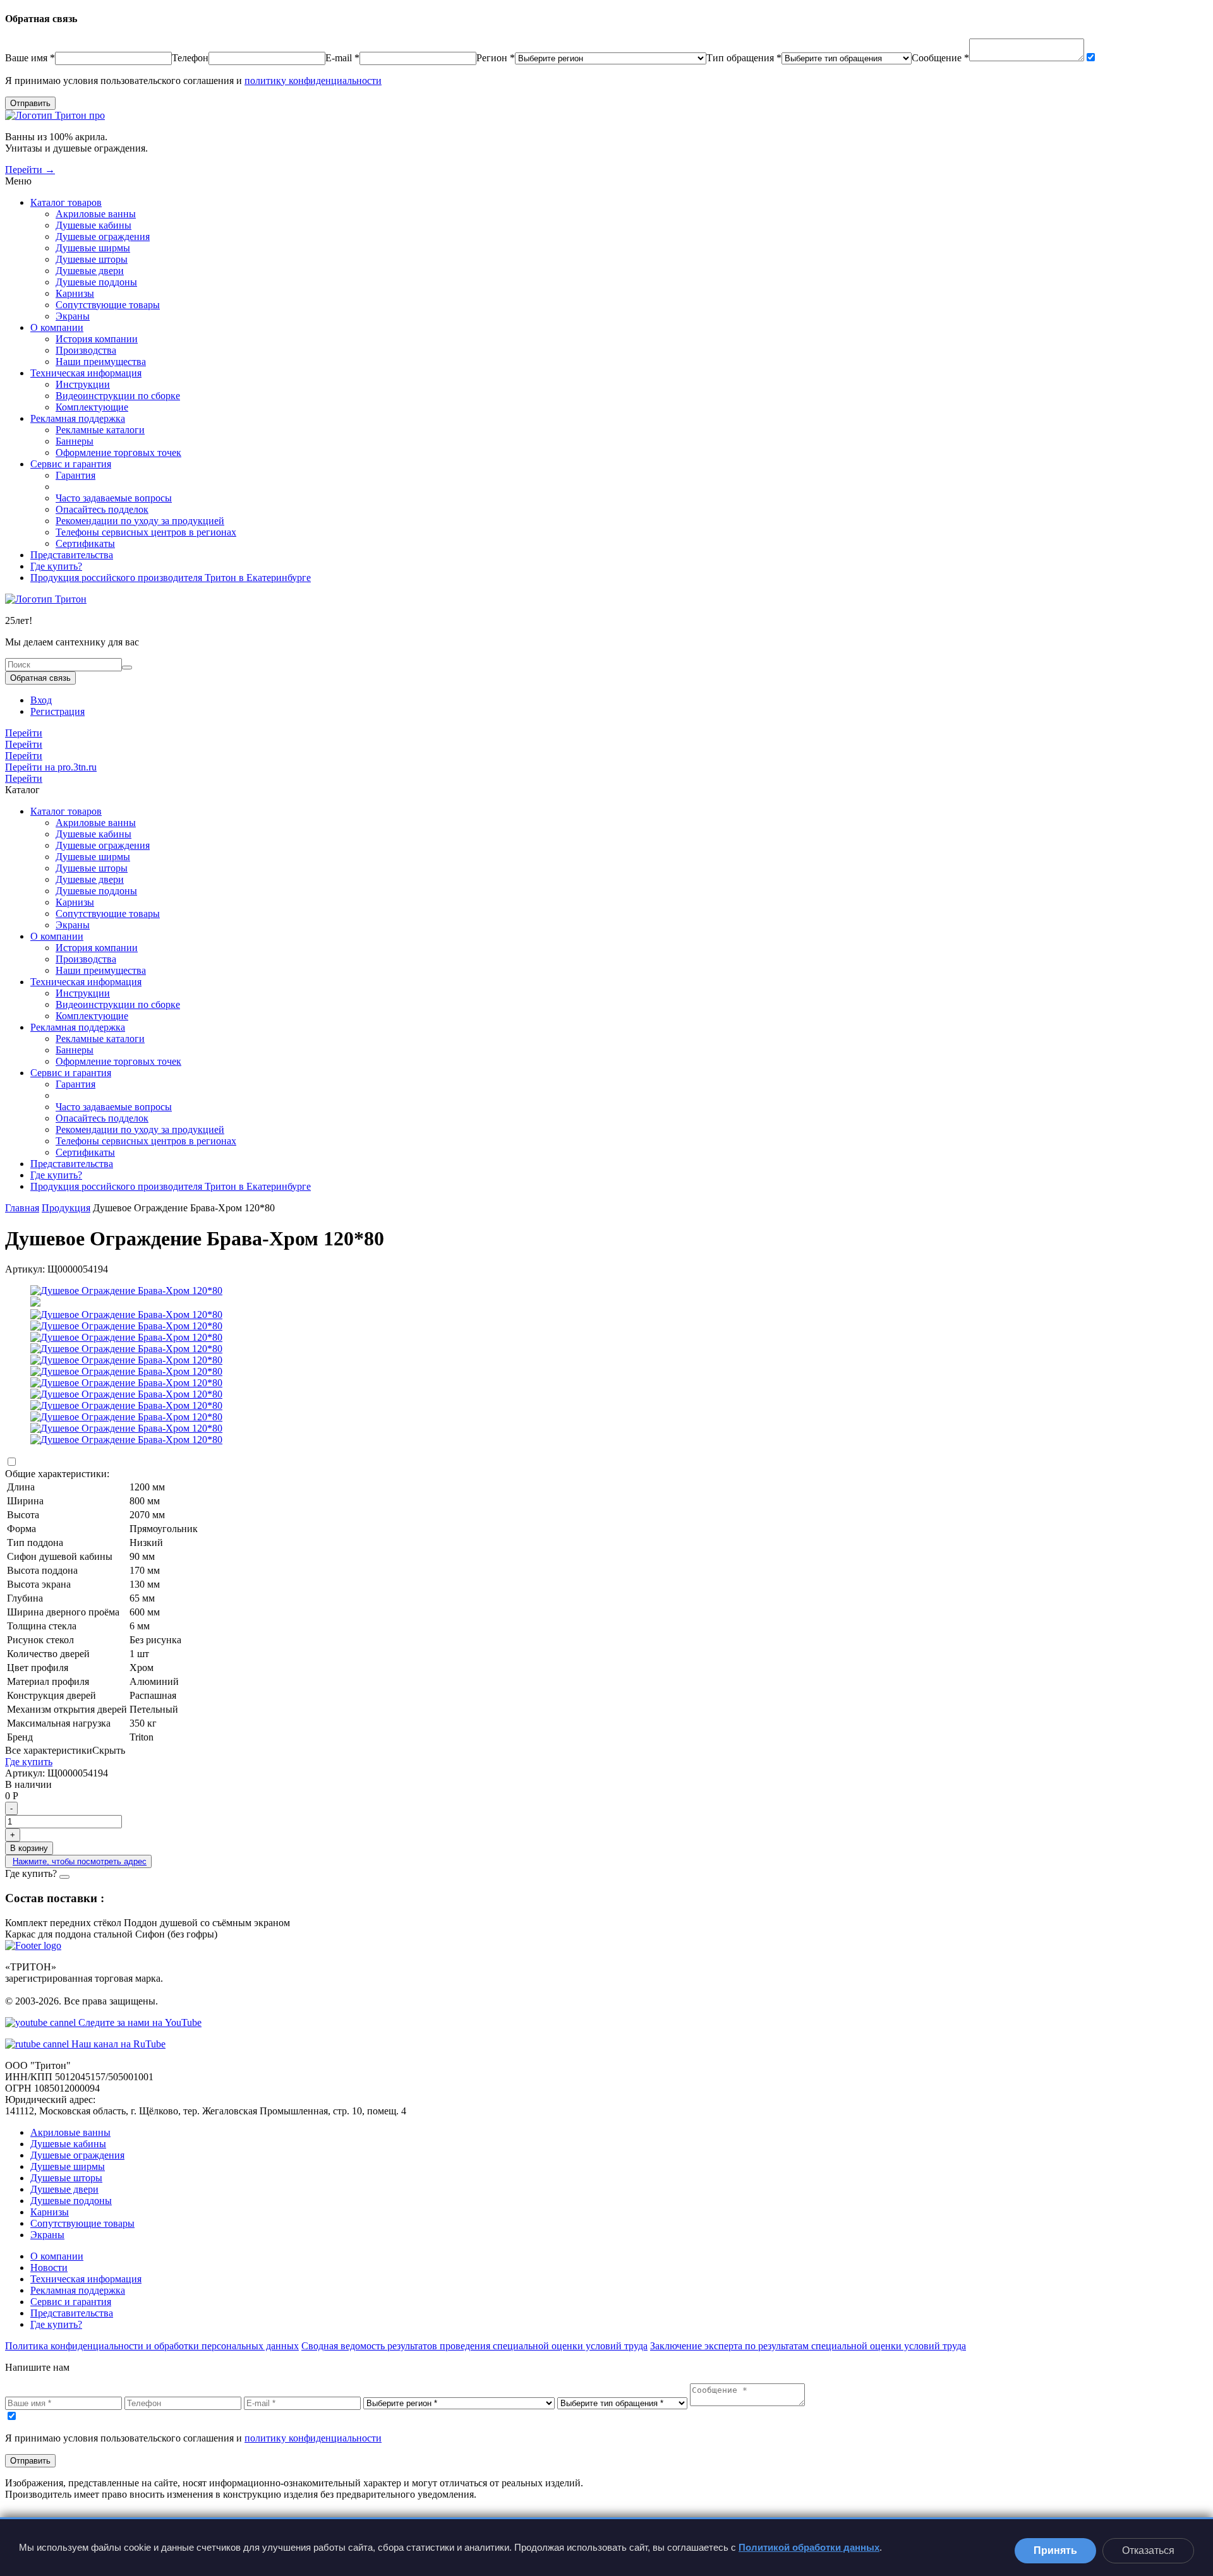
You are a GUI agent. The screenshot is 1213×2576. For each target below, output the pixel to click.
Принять (1055, 2550)
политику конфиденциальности (313, 81)
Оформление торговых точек (118, 452)
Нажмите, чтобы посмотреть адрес (80, 1861)
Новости (49, 2267)
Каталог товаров (66, 202)
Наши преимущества (101, 362)
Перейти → (30, 170)
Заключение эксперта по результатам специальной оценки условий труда (808, 2346)
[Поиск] (127, 668)
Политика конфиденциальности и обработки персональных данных (152, 2346)
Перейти (24, 733)
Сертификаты (85, 543)
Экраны (73, 316)
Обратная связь (40, 678)
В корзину (29, 1848)
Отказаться (1148, 2550)
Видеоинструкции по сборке (118, 396)
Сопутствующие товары (108, 305)
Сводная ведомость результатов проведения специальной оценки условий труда (474, 2346)
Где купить (29, 1762)
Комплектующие (92, 407)
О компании (57, 327)
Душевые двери (90, 271)
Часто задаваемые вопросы (114, 498)
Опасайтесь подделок (102, 509)
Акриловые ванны (96, 214)
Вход (41, 700)
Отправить (30, 103)
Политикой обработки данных (809, 2547)
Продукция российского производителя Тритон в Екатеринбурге (171, 578)
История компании (97, 339)
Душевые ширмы (93, 248)
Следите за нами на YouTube (139, 2022)
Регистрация (57, 711)
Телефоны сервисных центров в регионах (146, 532)
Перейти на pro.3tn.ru (51, 767)
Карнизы (75, 293)
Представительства (72, 555)
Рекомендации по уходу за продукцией (140, 521)
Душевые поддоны (96, 282)
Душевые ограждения (103, 237)
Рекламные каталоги (100, 430)
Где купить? (56, 566)
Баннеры (75, 441)
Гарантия (75, 475)
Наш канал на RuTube (117, 2044)
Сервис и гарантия (71, 464)
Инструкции (83, 384)
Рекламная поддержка (78, 418)
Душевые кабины (94, 225)
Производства (86, 350)
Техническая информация (86, 373)
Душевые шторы (92, 259)
